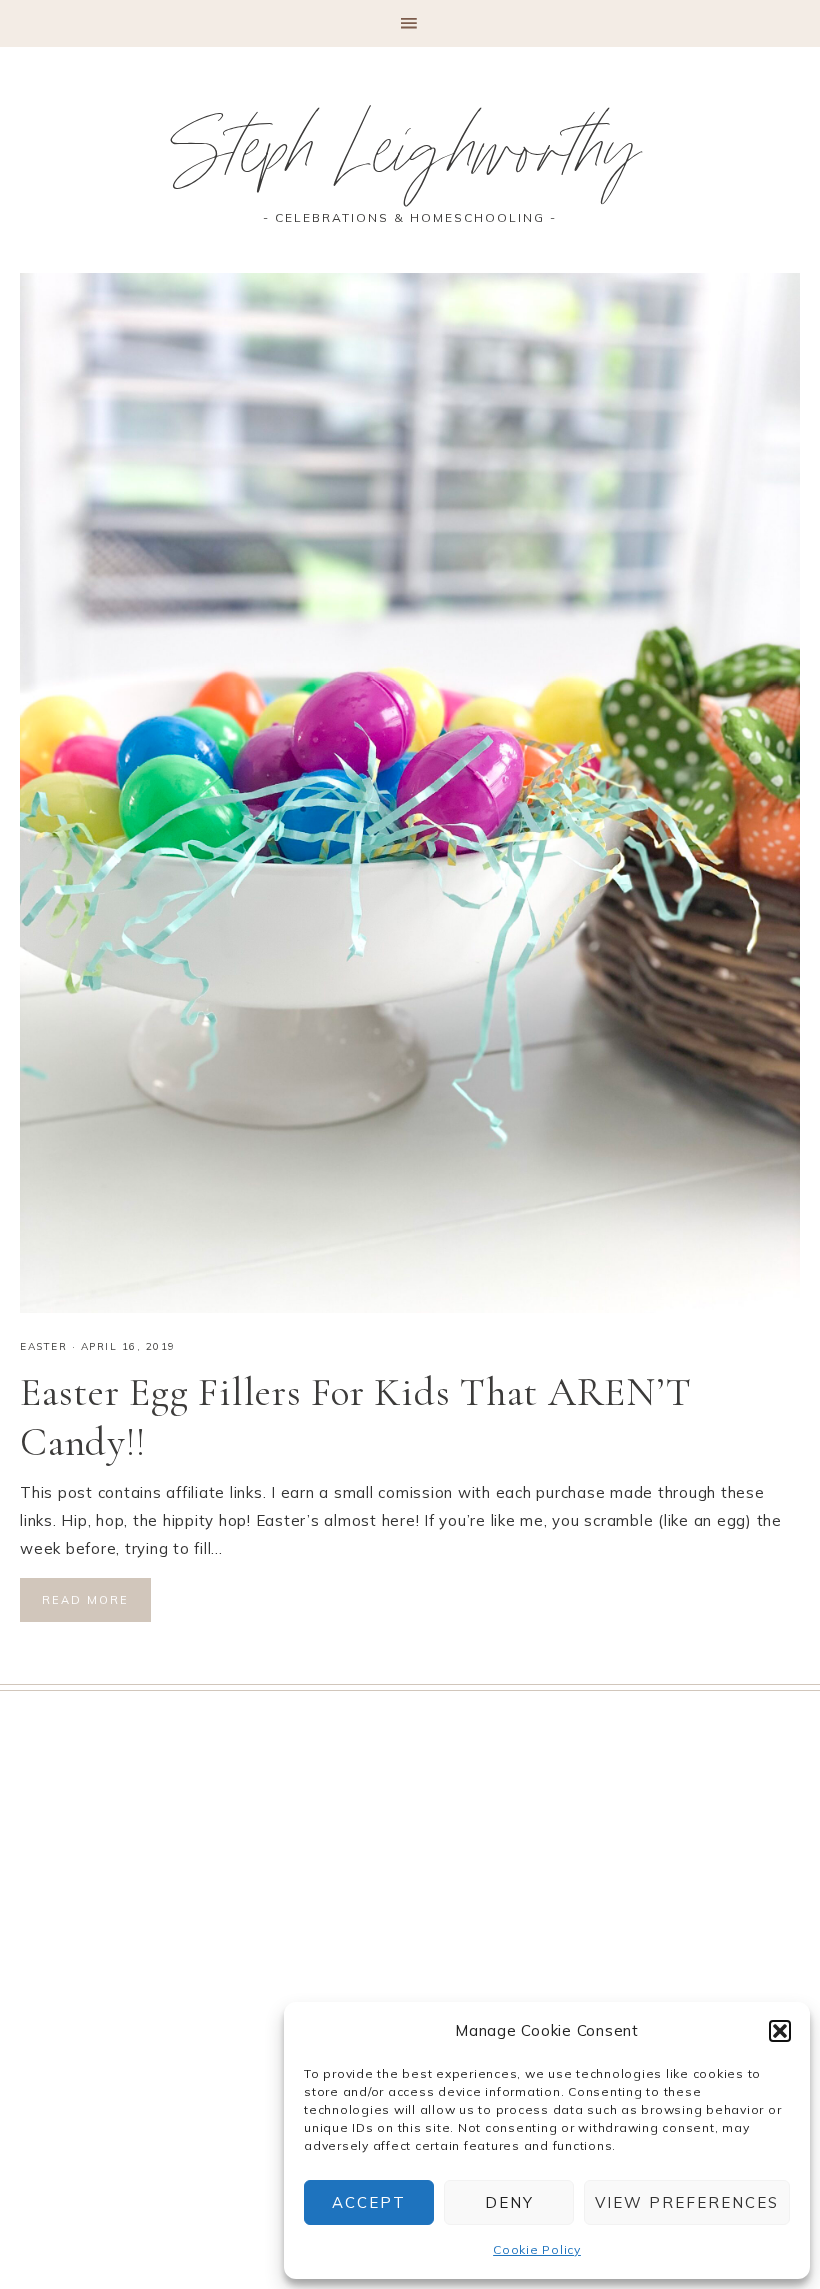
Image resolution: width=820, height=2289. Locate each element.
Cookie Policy (537, 2249)
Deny (509, 2202)
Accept (369, 2202)
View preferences (687, 2202)
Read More (85, 1600)
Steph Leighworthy (410, 160)
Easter (43, 1346)
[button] (780, 2031)
